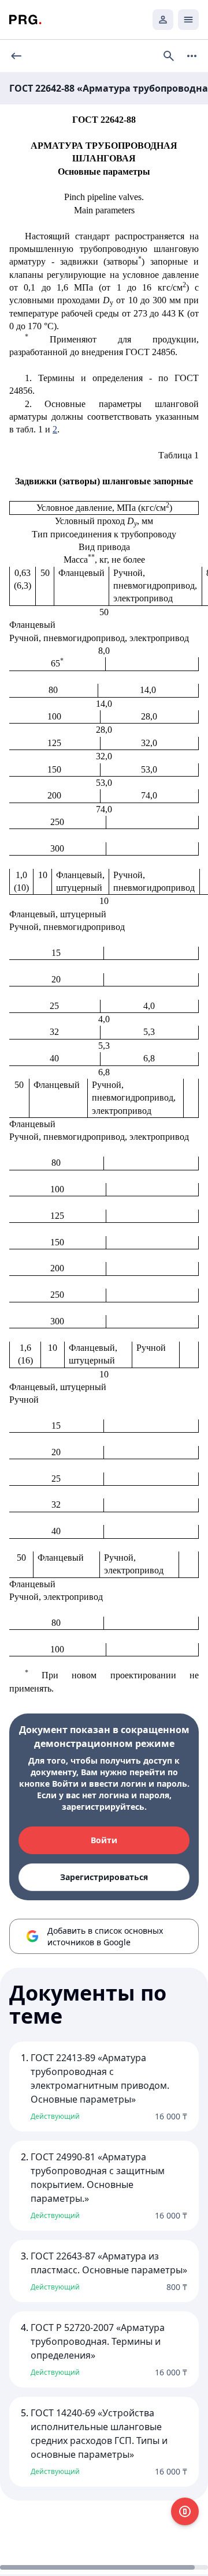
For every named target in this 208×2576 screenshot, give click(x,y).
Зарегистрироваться (104, 1877)
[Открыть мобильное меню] (188, 20)
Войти (104, 1840)
